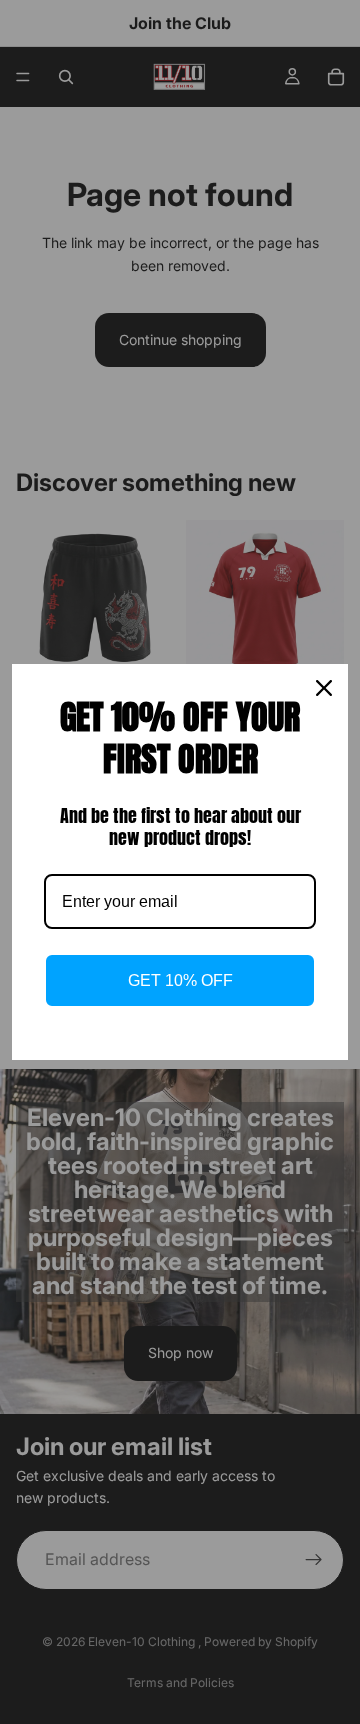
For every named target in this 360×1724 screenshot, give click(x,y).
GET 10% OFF (180, 980)
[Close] (324, 688)
